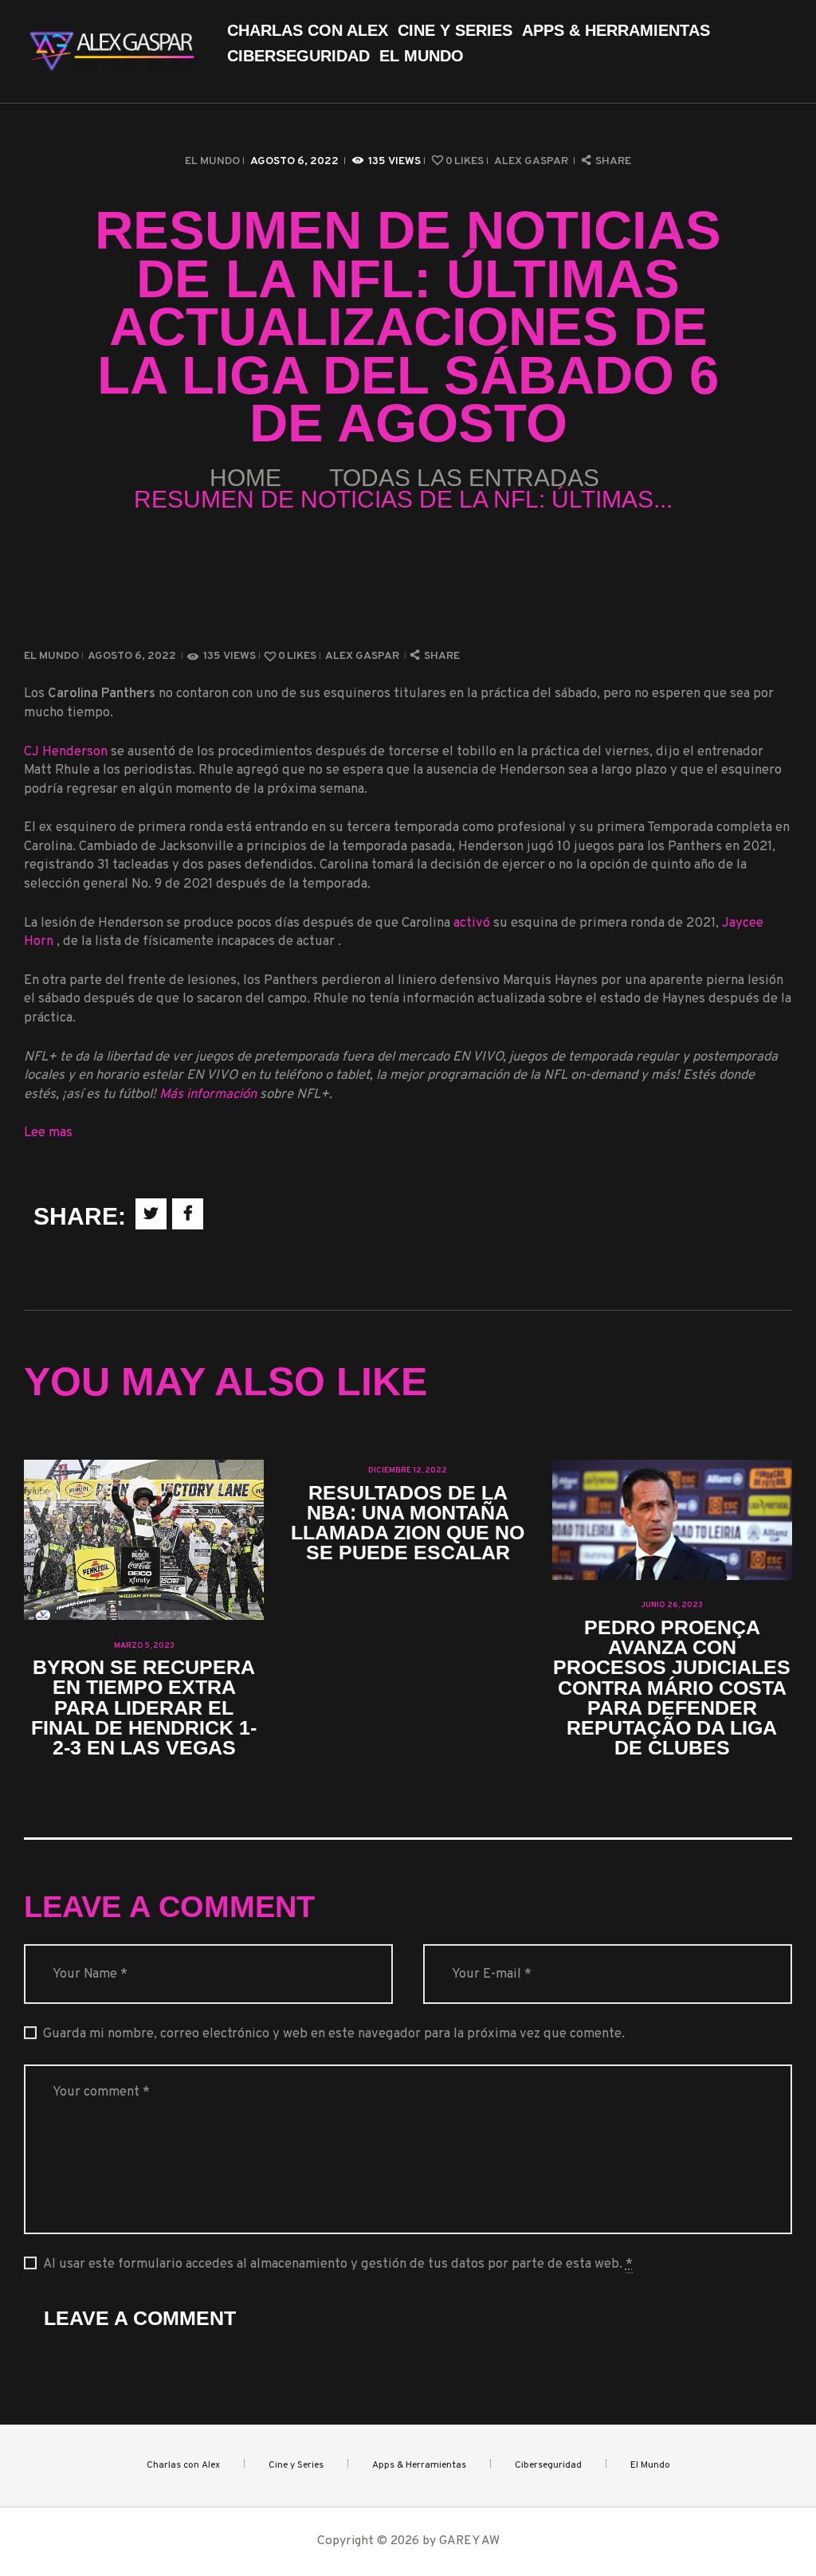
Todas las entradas (464, 478)
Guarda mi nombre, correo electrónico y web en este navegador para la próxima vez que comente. (334, 2034)
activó (473, 923)
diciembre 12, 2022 (408, 1470)
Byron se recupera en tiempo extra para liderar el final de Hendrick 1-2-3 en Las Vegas (144, 1708)
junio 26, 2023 (672, 1605)
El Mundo (212, 161)
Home (245, 478)
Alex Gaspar (532, 161)
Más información (208, 1094)
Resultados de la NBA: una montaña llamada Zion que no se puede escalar (408, 1523)
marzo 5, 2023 (144, 1646)
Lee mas (48, 1133)
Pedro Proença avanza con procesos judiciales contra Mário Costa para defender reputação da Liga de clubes (672, 1688)
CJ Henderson (67, 752)
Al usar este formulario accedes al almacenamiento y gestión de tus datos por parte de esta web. (338, 2264)
